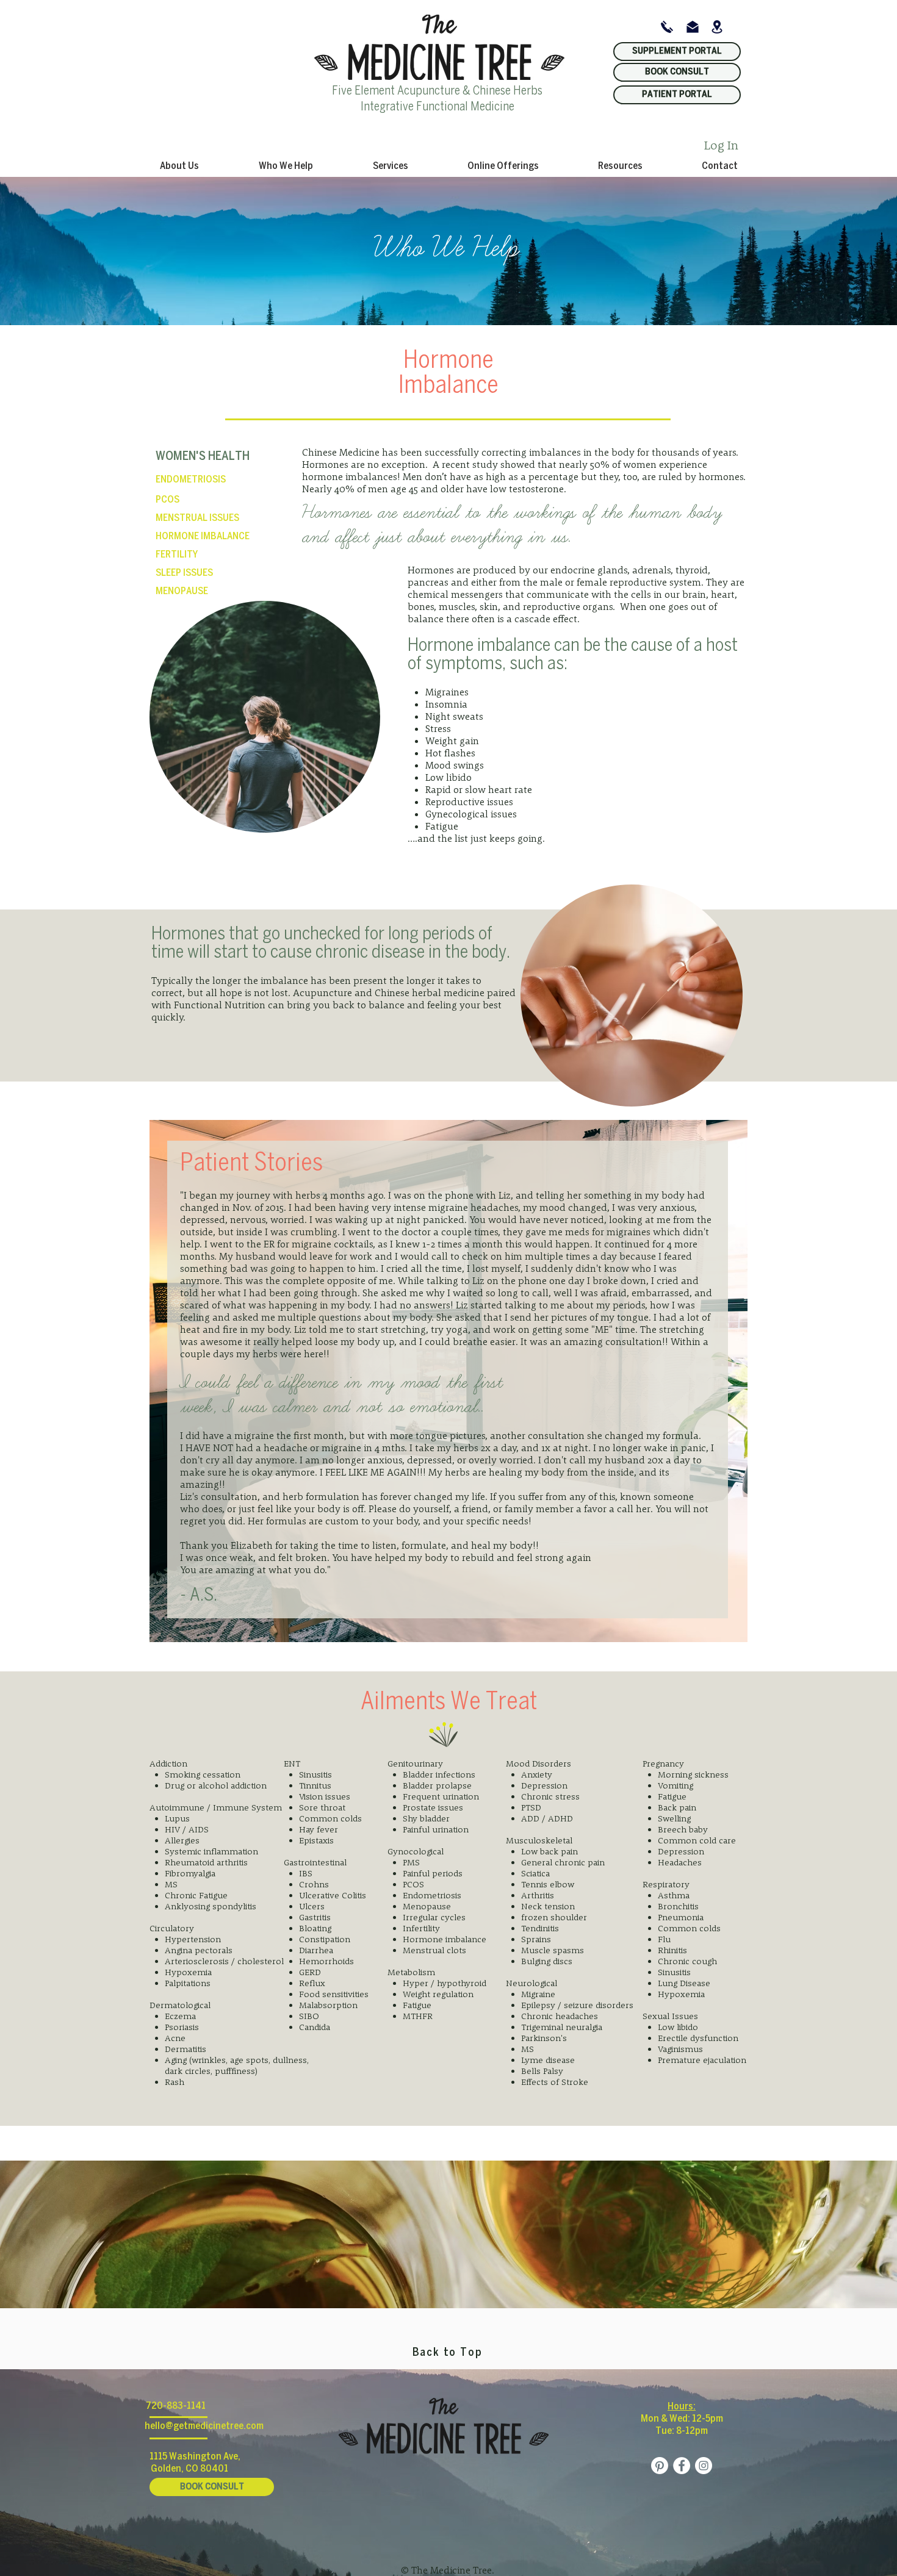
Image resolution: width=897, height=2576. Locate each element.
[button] (286, 166)
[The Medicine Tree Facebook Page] (682, 2466)
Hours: (682, 2407)
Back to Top (448, 2353)
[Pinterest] (660, 2466)
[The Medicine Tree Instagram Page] (704, 2466)
